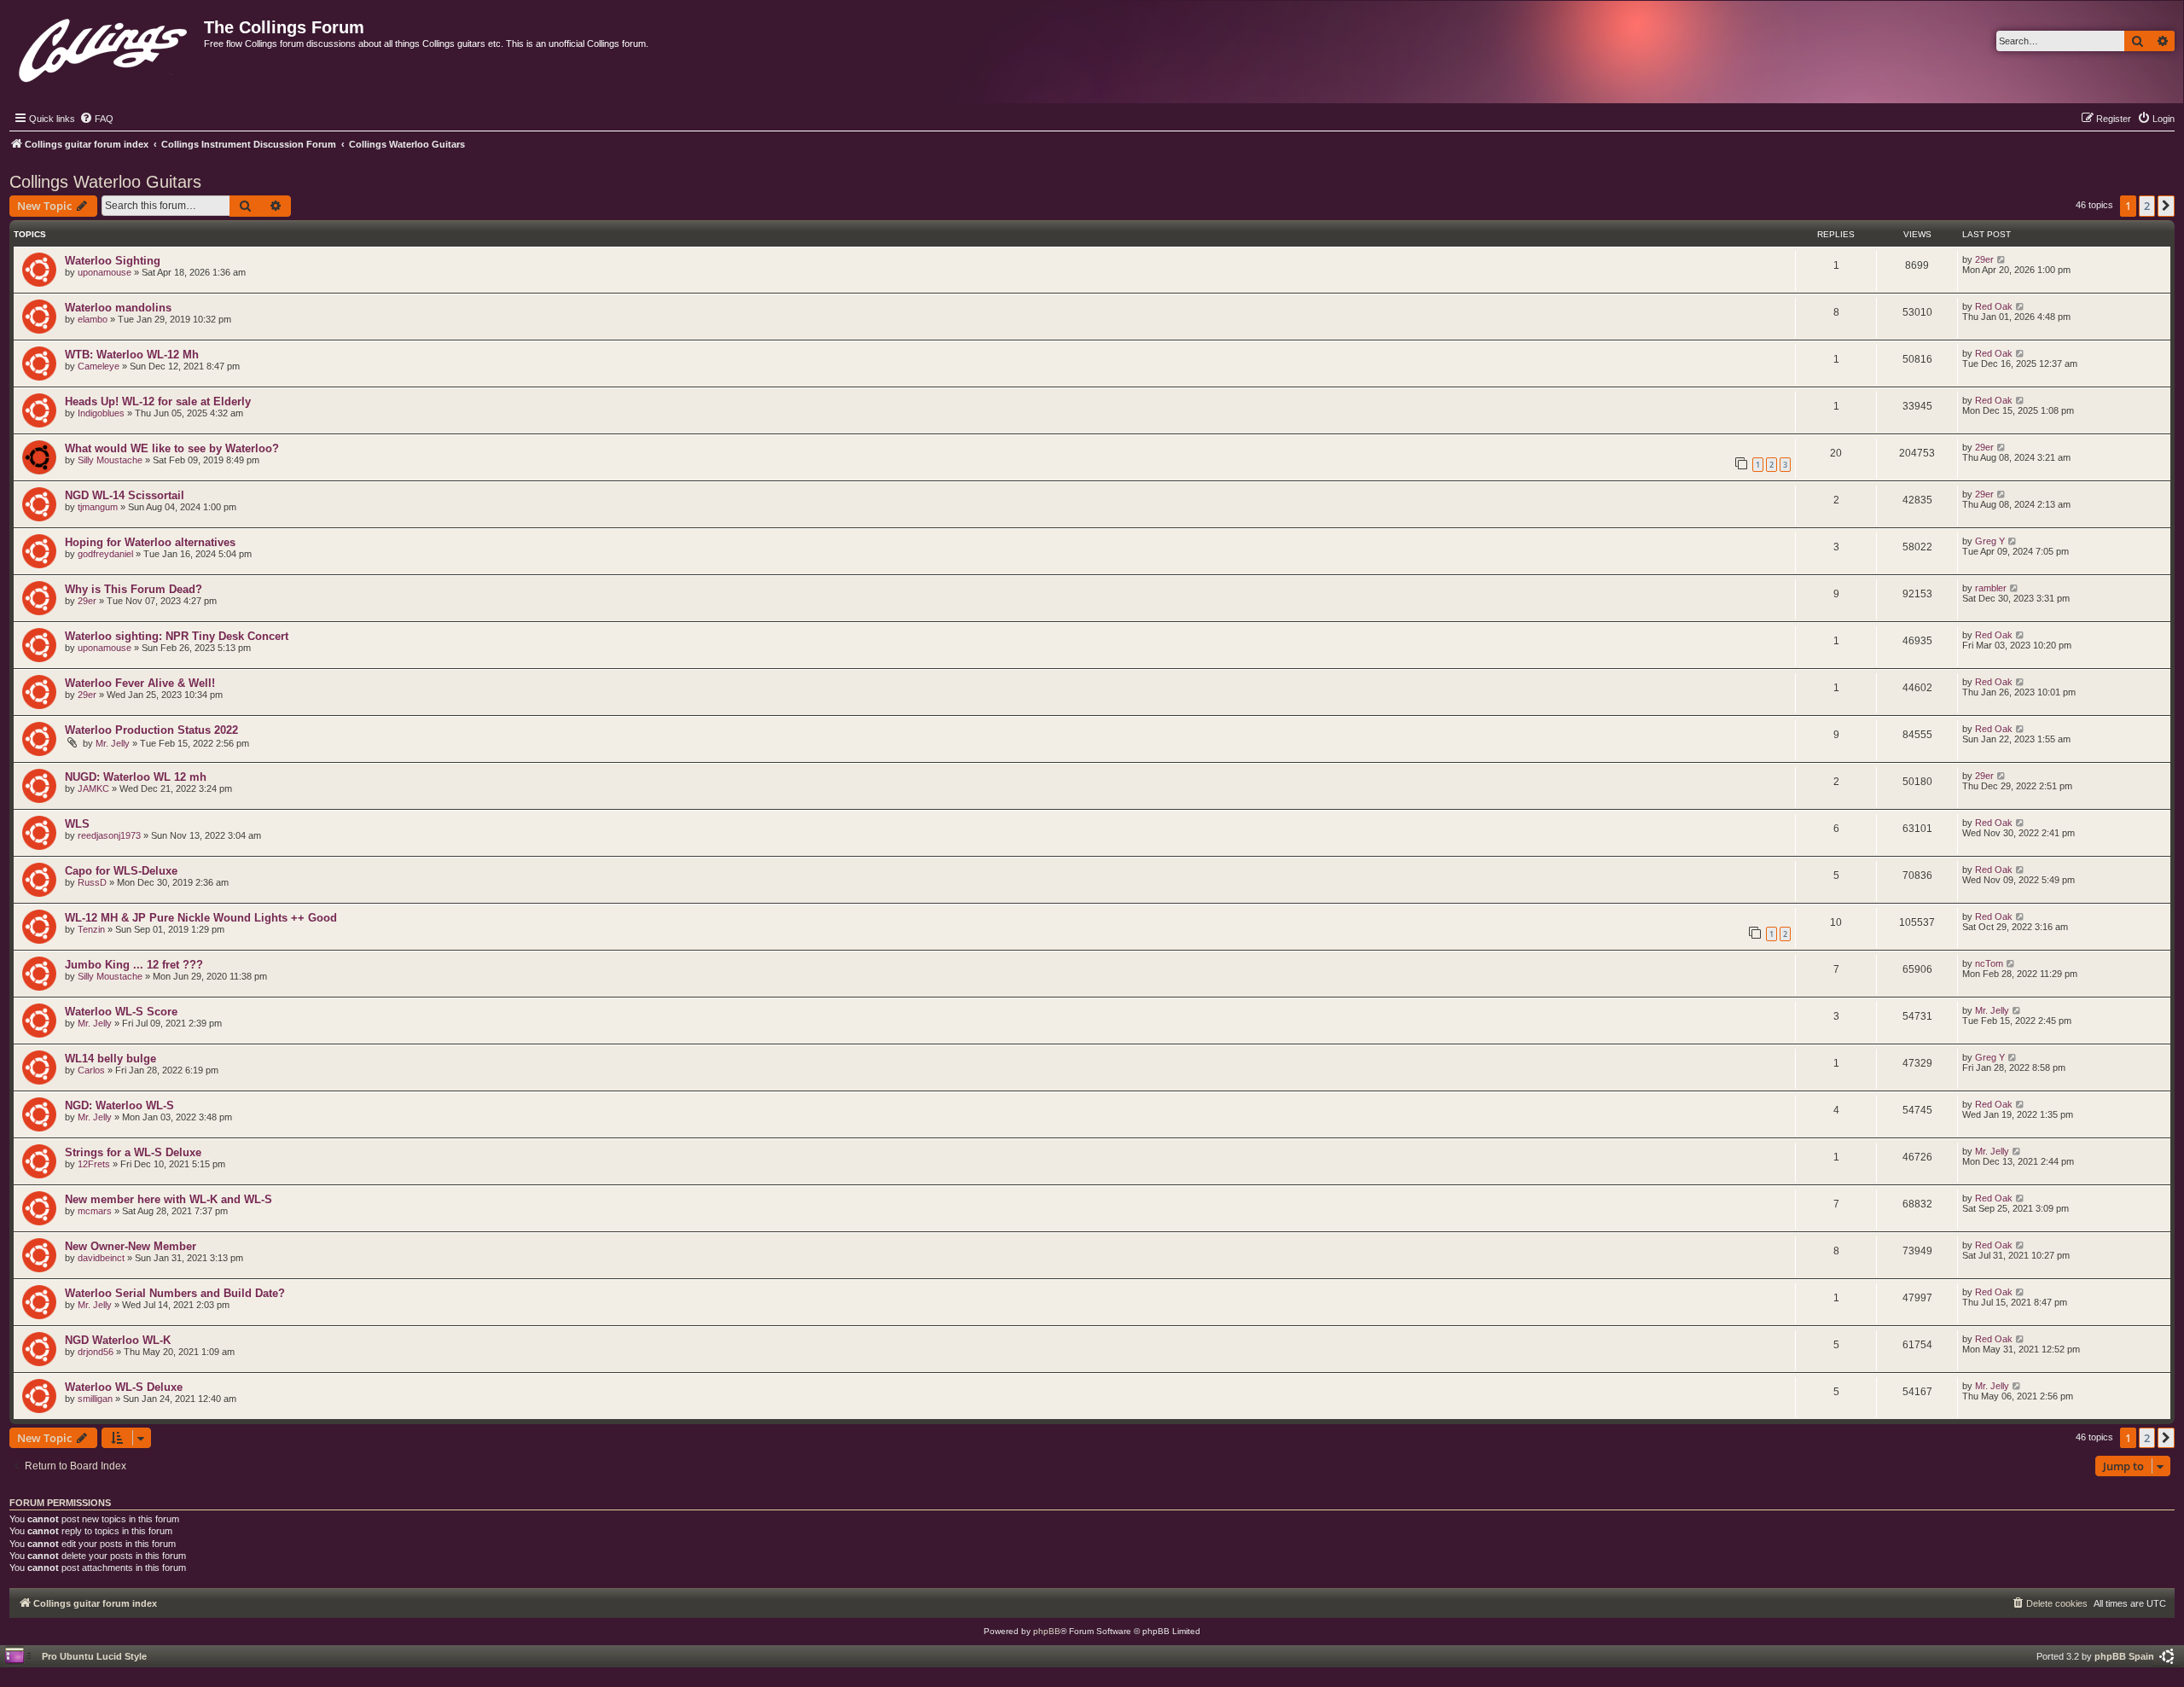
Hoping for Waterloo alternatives (150, 542)
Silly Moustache (110, 460)
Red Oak (1994, 306)
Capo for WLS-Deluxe (121, 871)
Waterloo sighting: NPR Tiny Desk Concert (177, 636)
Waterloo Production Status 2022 (151, 730)
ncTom (1989, 963)
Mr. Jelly (113, 743)
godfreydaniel (105, 554)
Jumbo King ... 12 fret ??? (134, 965)
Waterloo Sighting (113, 261)
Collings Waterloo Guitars (105, 182)
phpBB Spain (2124, 1656)
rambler (1991, 588)
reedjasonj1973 (109, 835)
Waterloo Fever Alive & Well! (140, 683)
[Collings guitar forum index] (105, 47)
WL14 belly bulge (110, 1059)
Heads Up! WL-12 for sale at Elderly (158, 401)
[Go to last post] (2002, 259)
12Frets (94, 1164)
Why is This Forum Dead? (134, 589)
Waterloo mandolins (118, 308)
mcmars (95, 1211)
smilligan (95, 1399)
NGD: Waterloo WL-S (119, 1105)
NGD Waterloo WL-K (118, 1340)
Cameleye (99, 366)
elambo (93, 319)
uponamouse (105, 272)
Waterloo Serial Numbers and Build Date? (175, 1293)
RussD (92, 882)
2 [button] (2147, 206)
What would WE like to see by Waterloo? (172, 448)
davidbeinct (101, 1258)
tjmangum (98, 507)
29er (1984, 259)
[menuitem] (96, 119)
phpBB (1047, 1631)
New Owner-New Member (131, 1246)
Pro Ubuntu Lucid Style (94, 1656)
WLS (77, 824)
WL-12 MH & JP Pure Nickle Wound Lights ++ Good (201, 918)
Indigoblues (101, 413)
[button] (2166, 206)
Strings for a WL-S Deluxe (133, 1152)
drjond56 (96, 1352)
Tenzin (91, 929)
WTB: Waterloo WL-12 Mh (132, 355)
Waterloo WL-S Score (121, 1012)
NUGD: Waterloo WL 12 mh (136, 777)
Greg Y (1990, 541)
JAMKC (93, 788)
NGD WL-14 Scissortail (125, 495)
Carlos (91, 1070)
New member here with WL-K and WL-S (168, 1199)
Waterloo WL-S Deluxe (124, 1387)
